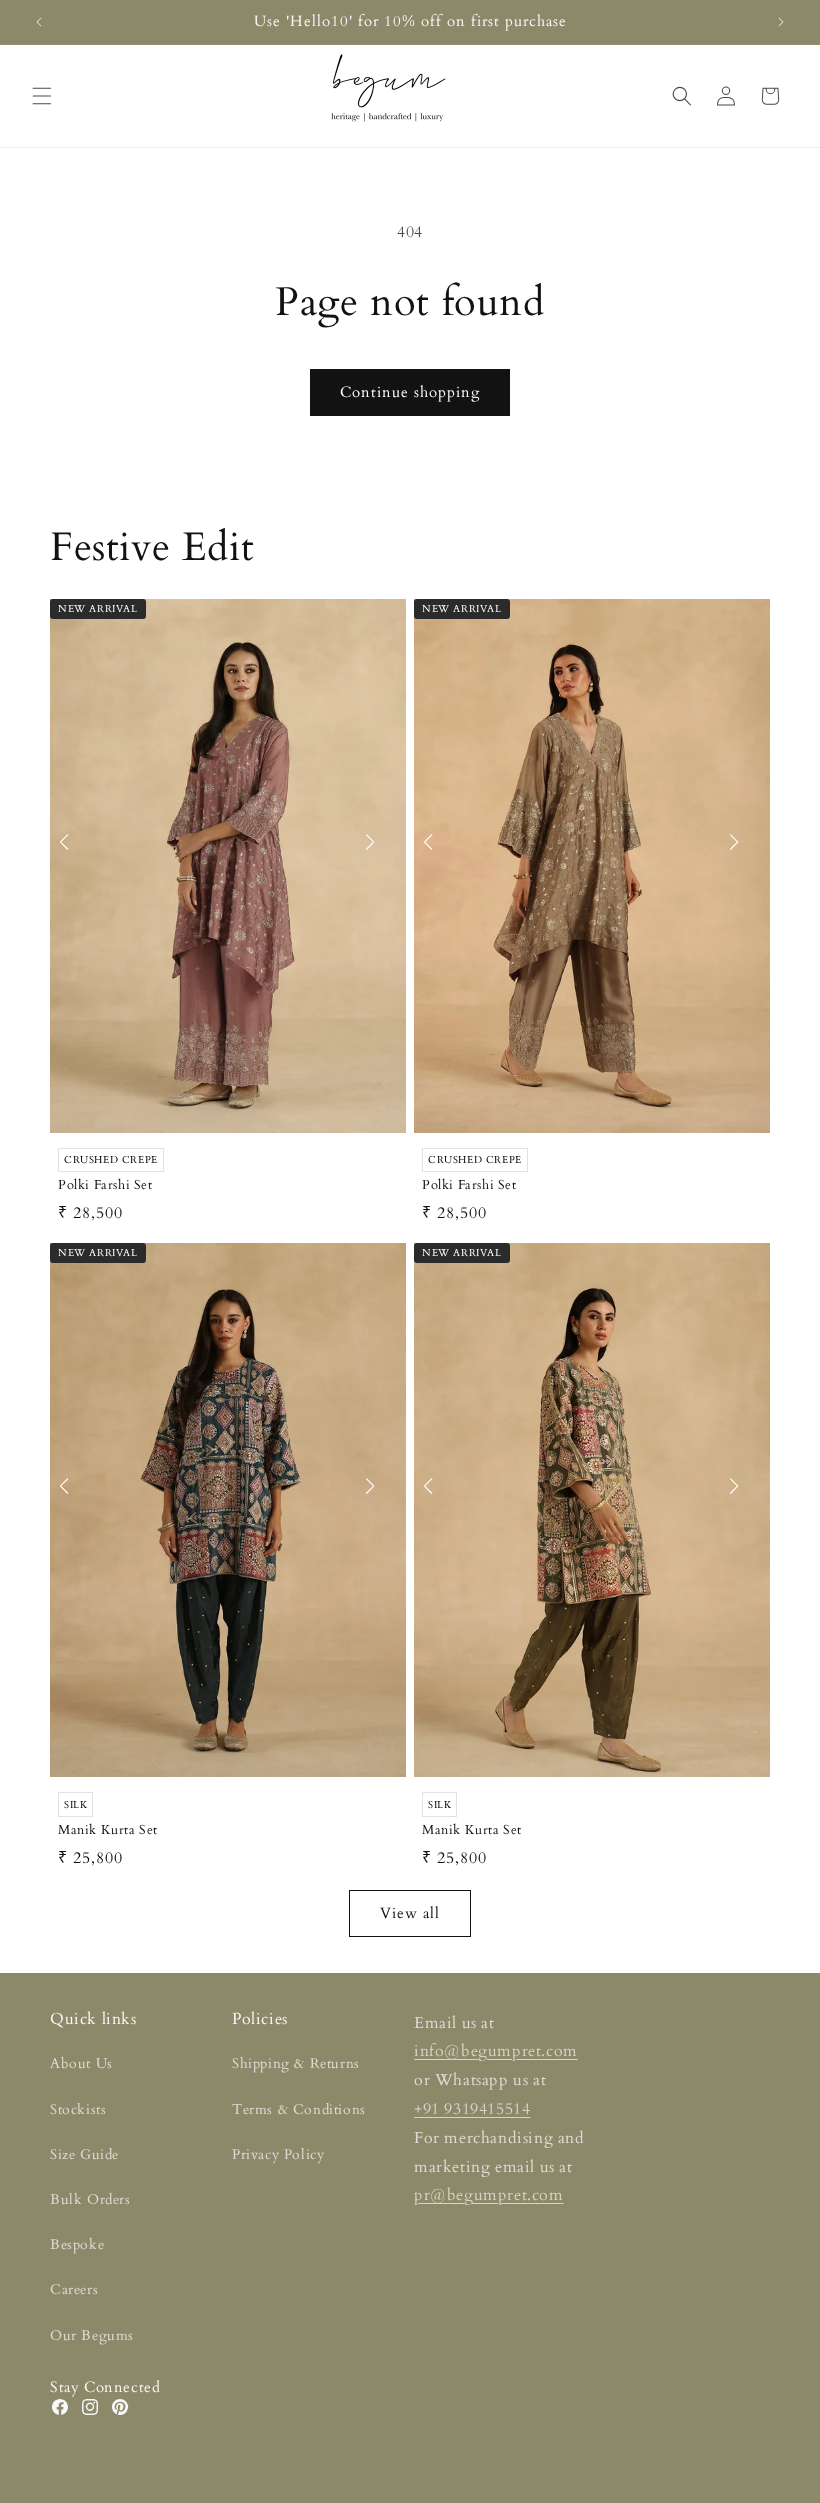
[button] (42, 96)
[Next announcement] (781, 22)
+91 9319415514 (472, 2109)
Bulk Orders (90, 2199)
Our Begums (92, 2335)
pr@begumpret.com (489, 2195)
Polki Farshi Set (105, 1185)
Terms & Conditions (299, 2109)
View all (410, 1913)
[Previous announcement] (39, 22)
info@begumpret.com (496, 2051)
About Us (81, 2063)
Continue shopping (410, 392)
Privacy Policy (278, 2154)
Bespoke (77, 2244)
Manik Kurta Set (108, 1830)
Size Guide (84, 2154)
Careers (74, 2289)
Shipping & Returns (296, 2063)
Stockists (78, 2109)
